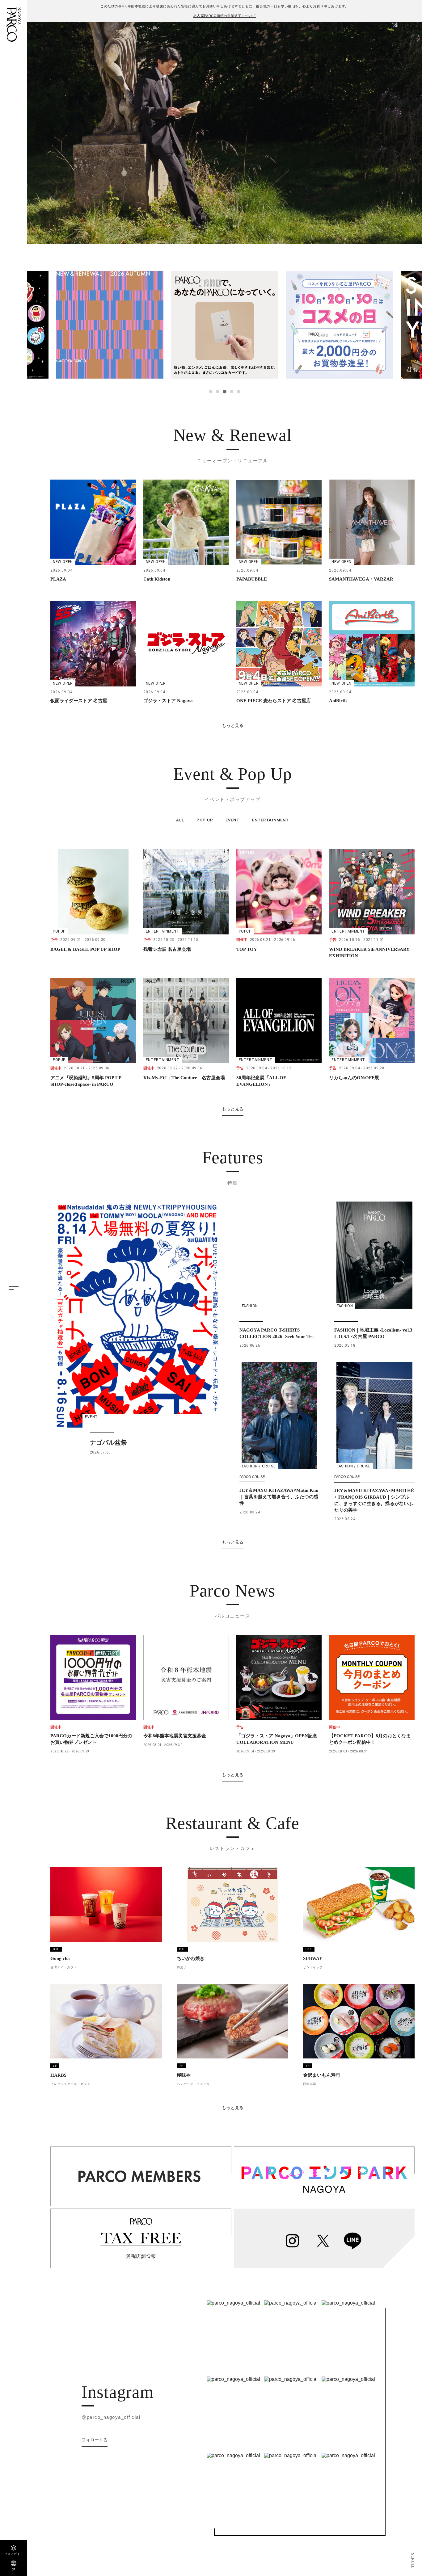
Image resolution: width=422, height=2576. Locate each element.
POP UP (205, 820)
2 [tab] (217, 392)
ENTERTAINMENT (271, 820)
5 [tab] (238, 392)
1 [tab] (211, 392)
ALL (180, 820)
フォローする (95, 2440)
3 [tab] (224, 392)
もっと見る (233, 725)
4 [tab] (231, 392)
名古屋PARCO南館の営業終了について (225, 16)
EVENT (232, 820)
